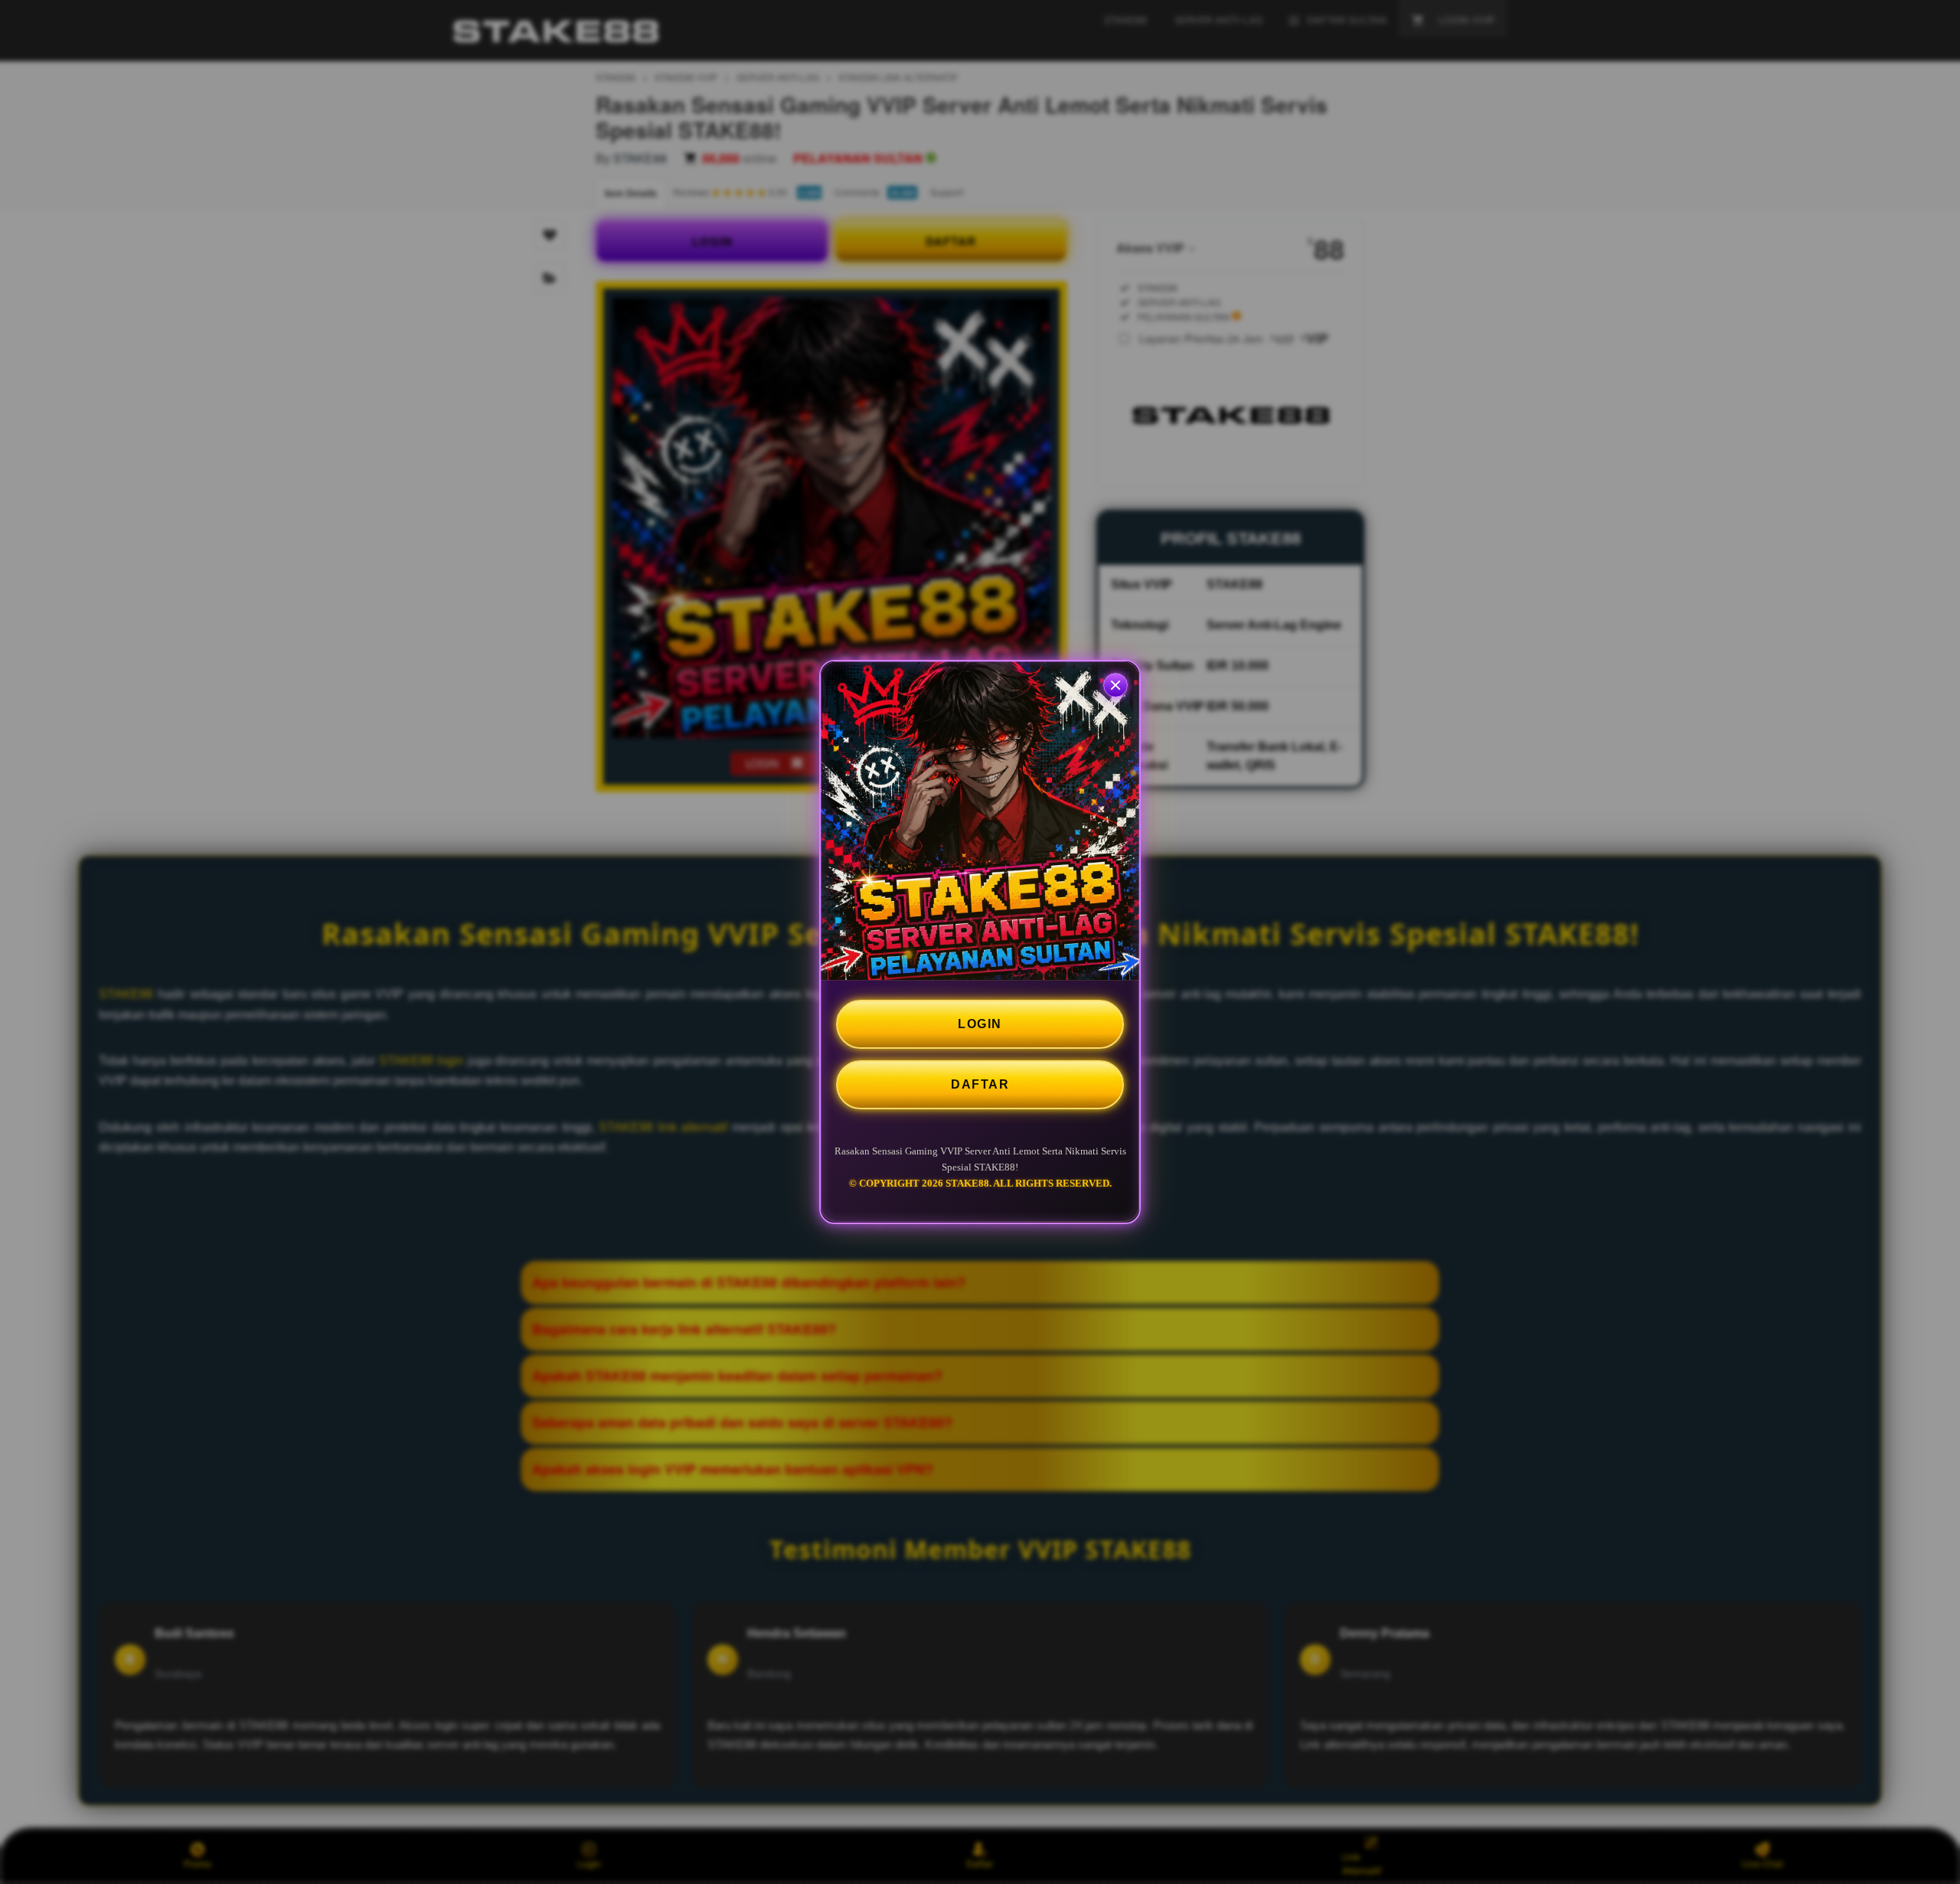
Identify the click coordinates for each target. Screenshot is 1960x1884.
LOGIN (980, 1024)
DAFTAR (980, 1084)
